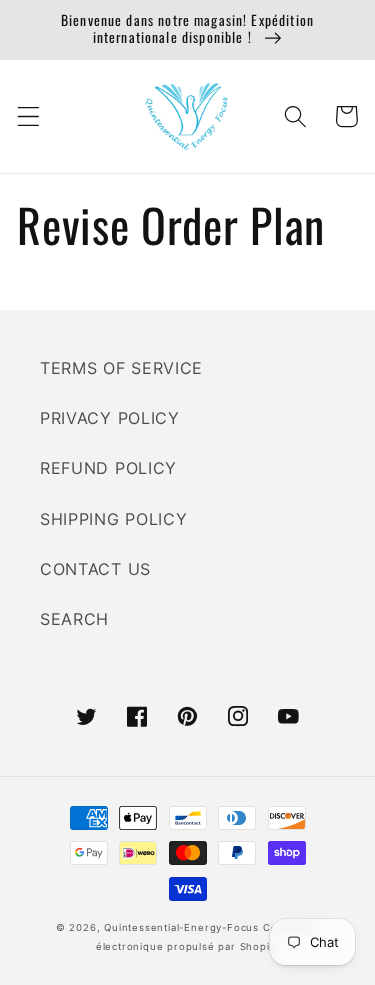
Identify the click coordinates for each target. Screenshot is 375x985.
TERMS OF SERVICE (121, 368)
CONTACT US (95, 569)
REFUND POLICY (108, 468)
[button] (28, 116)
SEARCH (74, 619)
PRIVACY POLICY (110, 418)
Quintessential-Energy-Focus (181, 927)
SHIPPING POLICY (113, 519)
